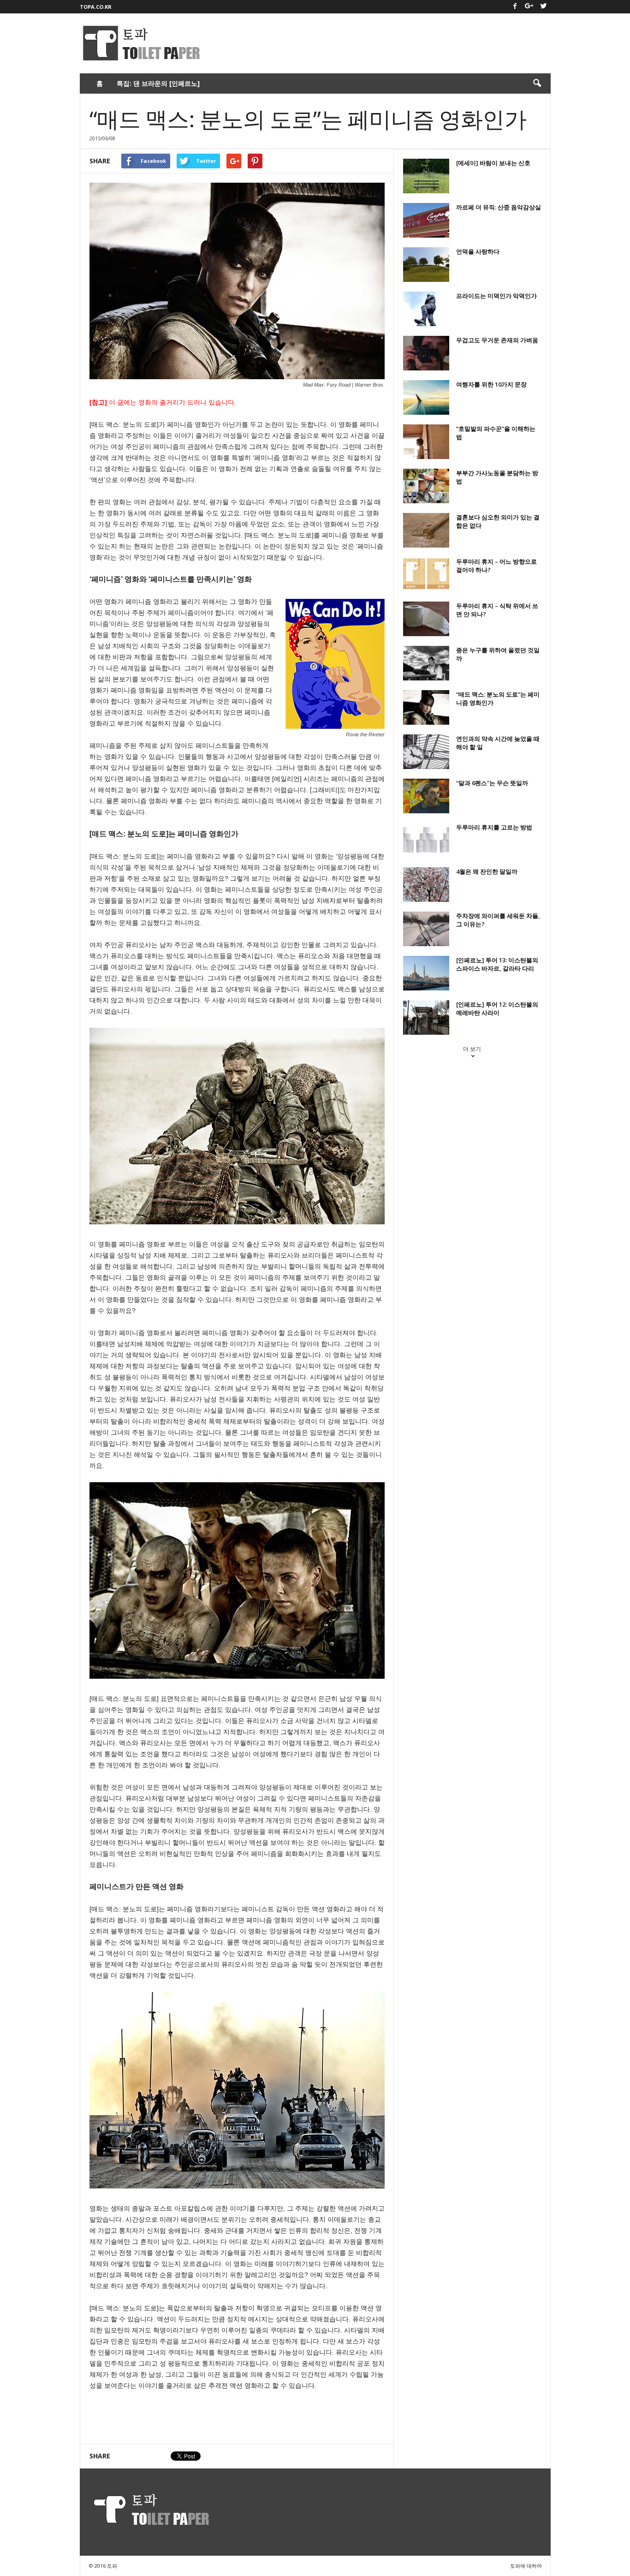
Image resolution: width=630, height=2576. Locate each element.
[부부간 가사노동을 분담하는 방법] (426, 486)
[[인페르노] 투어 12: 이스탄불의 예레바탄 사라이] (426, 1017)
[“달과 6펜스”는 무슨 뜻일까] (426, 796)
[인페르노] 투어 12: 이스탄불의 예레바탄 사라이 (497, 1008)
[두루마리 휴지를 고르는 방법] (426, 840)
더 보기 (472, 1049)
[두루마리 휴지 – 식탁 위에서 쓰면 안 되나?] (426, 619)
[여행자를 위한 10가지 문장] (426, 397)
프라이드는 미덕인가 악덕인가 (496, 296)
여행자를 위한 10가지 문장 (491, 384)
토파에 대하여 (526, 2566)
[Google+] (529, 7)
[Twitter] (544, 7)
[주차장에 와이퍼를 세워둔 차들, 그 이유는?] (426, 929)
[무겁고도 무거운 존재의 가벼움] (426, 353)
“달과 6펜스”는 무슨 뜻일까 (492, 783)
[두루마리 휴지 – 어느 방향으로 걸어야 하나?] (426, 575)
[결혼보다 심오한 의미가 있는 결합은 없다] (426, 530)
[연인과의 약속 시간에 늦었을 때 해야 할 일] (426, 752)
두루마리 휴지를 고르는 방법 (494, 827)
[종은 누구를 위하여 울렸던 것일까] (426, 663)
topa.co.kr (96, 7)
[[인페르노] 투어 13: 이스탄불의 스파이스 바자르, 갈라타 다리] (426, 973)
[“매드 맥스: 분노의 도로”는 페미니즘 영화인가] (426, 707)
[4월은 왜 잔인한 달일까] (426, 885)
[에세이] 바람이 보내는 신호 (493, 163)
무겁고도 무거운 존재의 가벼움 (497, 340)
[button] (537, 83)
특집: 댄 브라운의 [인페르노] (158, 83)
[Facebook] (515, 7)
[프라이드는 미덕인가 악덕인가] (426, 309)
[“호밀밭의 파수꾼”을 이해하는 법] (426, 442)
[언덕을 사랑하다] (426, 265)
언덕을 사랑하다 (478, 251)
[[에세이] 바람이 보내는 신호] (426, 176)
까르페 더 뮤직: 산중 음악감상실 (499, 207)
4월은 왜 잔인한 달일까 (487, 871)
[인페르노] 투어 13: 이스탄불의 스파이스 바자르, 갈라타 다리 (497, 964)
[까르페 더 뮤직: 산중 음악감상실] (426, 220)
